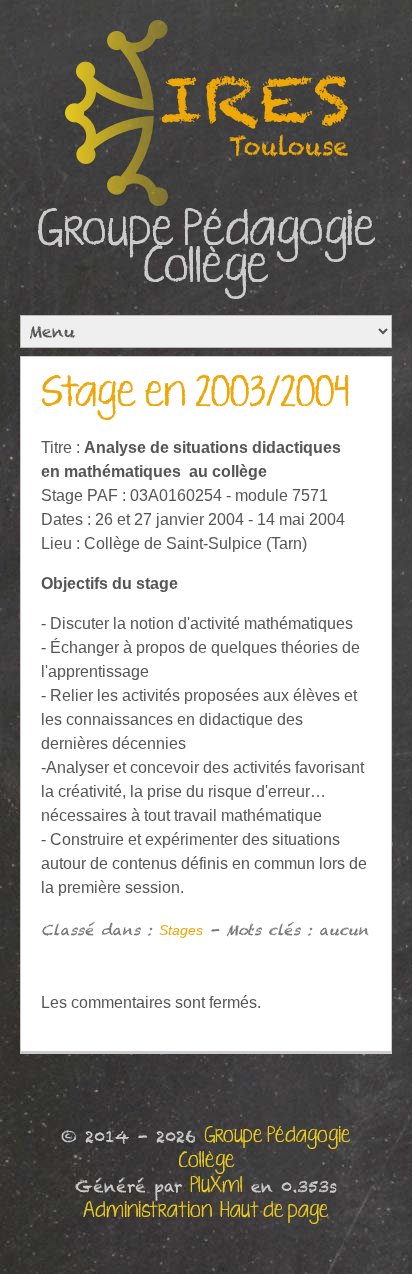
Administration (147, 1211)
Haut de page (274, 1211)
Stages (181, 930)
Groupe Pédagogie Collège (206, 249)
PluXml (216, 1186)
